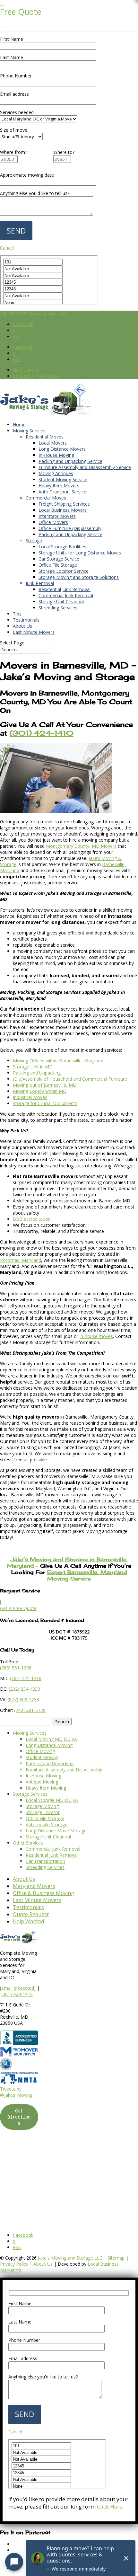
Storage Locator (43, 1812)
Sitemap (116, 2258)
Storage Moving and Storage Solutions (79, 577)
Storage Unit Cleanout (61, 602)
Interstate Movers (57, 516)
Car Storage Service (59, 559)
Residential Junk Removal (65, 589)
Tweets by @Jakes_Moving (16, 2092)
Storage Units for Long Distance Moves (80, 553)
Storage (34, 540)
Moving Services (30, 431)
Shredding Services (58, 608)
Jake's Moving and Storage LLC (70, 2258)
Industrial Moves (30, 1097)
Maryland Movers (34, 1886)
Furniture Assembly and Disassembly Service (85, 467)
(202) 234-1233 (24, 1689)
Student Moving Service (63, 479)
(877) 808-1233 (23, 1700)
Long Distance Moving (49, 1745)
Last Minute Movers (34, 632)
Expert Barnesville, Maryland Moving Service (87, 1575)
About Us (22, 626)
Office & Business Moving (43, 1893)
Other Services (28, 1843)
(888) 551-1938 (16, 1668)
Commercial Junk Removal (66, 595)
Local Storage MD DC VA (52, 1800)
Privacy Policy (14, 2264)
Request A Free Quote (36, 376)
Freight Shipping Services (64, 504)
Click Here (110, 2506)
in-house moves (96, 1336)
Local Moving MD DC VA (51, 1739)
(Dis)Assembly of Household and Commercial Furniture (70, 1079)
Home (19, 425)
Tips (17, 614)
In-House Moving (56, 455)
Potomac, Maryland (21, 1260)
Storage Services (30, 1794)
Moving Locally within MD (40, 1091)
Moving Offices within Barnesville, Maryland (58, 1061)
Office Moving (40, 1751)
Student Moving (42, 1757)
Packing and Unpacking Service (70, 461)
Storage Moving (42, 1806)
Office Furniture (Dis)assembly (70, 528)
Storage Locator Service (64, 571)
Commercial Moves (46, 498)
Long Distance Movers (62, 449)
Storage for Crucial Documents (45, 1103)
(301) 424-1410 (17, 1994)
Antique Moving (42, 1782)
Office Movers (53, 522)
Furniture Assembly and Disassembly (64, 1770)
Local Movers (53, 443)
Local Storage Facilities (62, 547)
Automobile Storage (47, 1824)
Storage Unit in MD (33, 1067)
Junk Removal (40, 583)
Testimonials (26, 620)
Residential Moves (45, 437)
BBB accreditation (32, 1219)
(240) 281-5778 (30, 1710)
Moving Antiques (56, 473)
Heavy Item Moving (46, 1788)
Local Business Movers (63, 510)
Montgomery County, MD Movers (81, 846)
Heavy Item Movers (59, 486)
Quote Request (31, 1914)
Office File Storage (58, 565)
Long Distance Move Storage (56, 1831)
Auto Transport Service (62, 492)
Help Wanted (26, 370)
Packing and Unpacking (37, 1073)
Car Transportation (45, 1861)
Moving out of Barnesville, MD (45, 1085)
